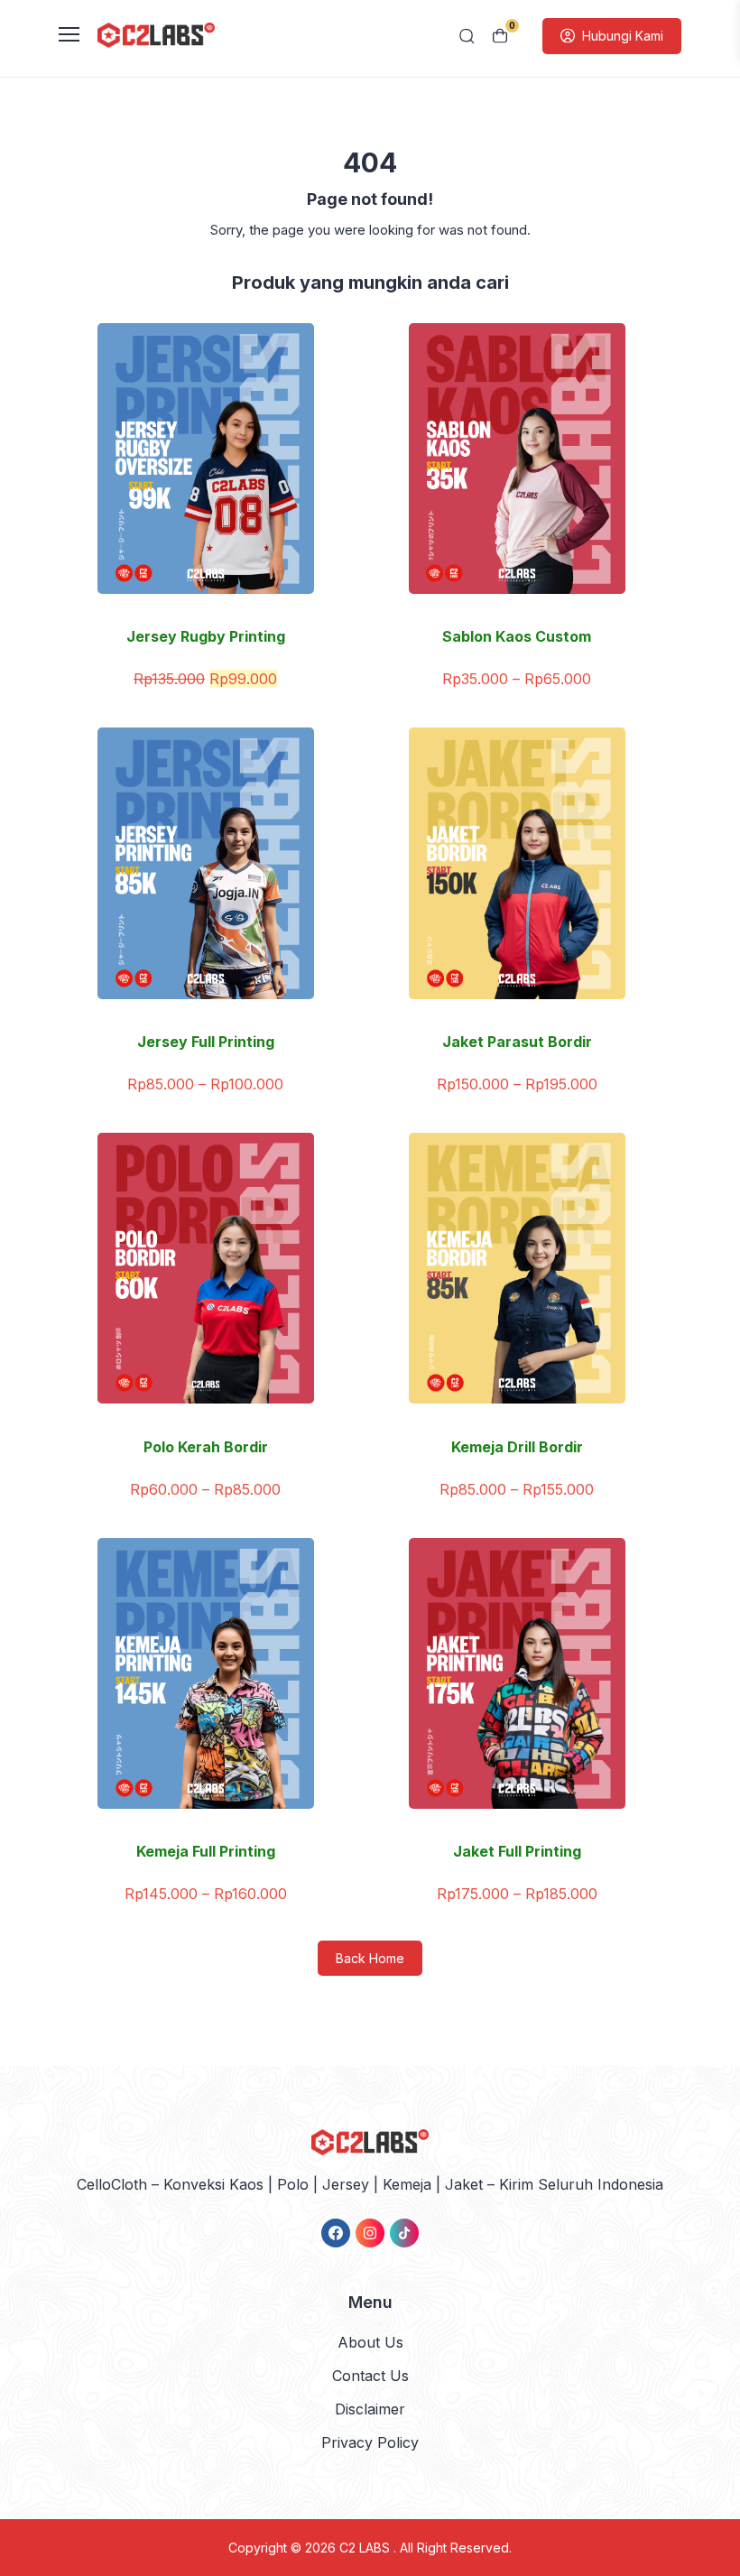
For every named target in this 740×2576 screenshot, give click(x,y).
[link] (336, 2233)
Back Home (370, 1958)
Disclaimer (370, 2409)
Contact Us (370, 2376)
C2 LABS (366, 2548)
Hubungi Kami (623, 36)
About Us (370, 2342)
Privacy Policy (370, 2442)
